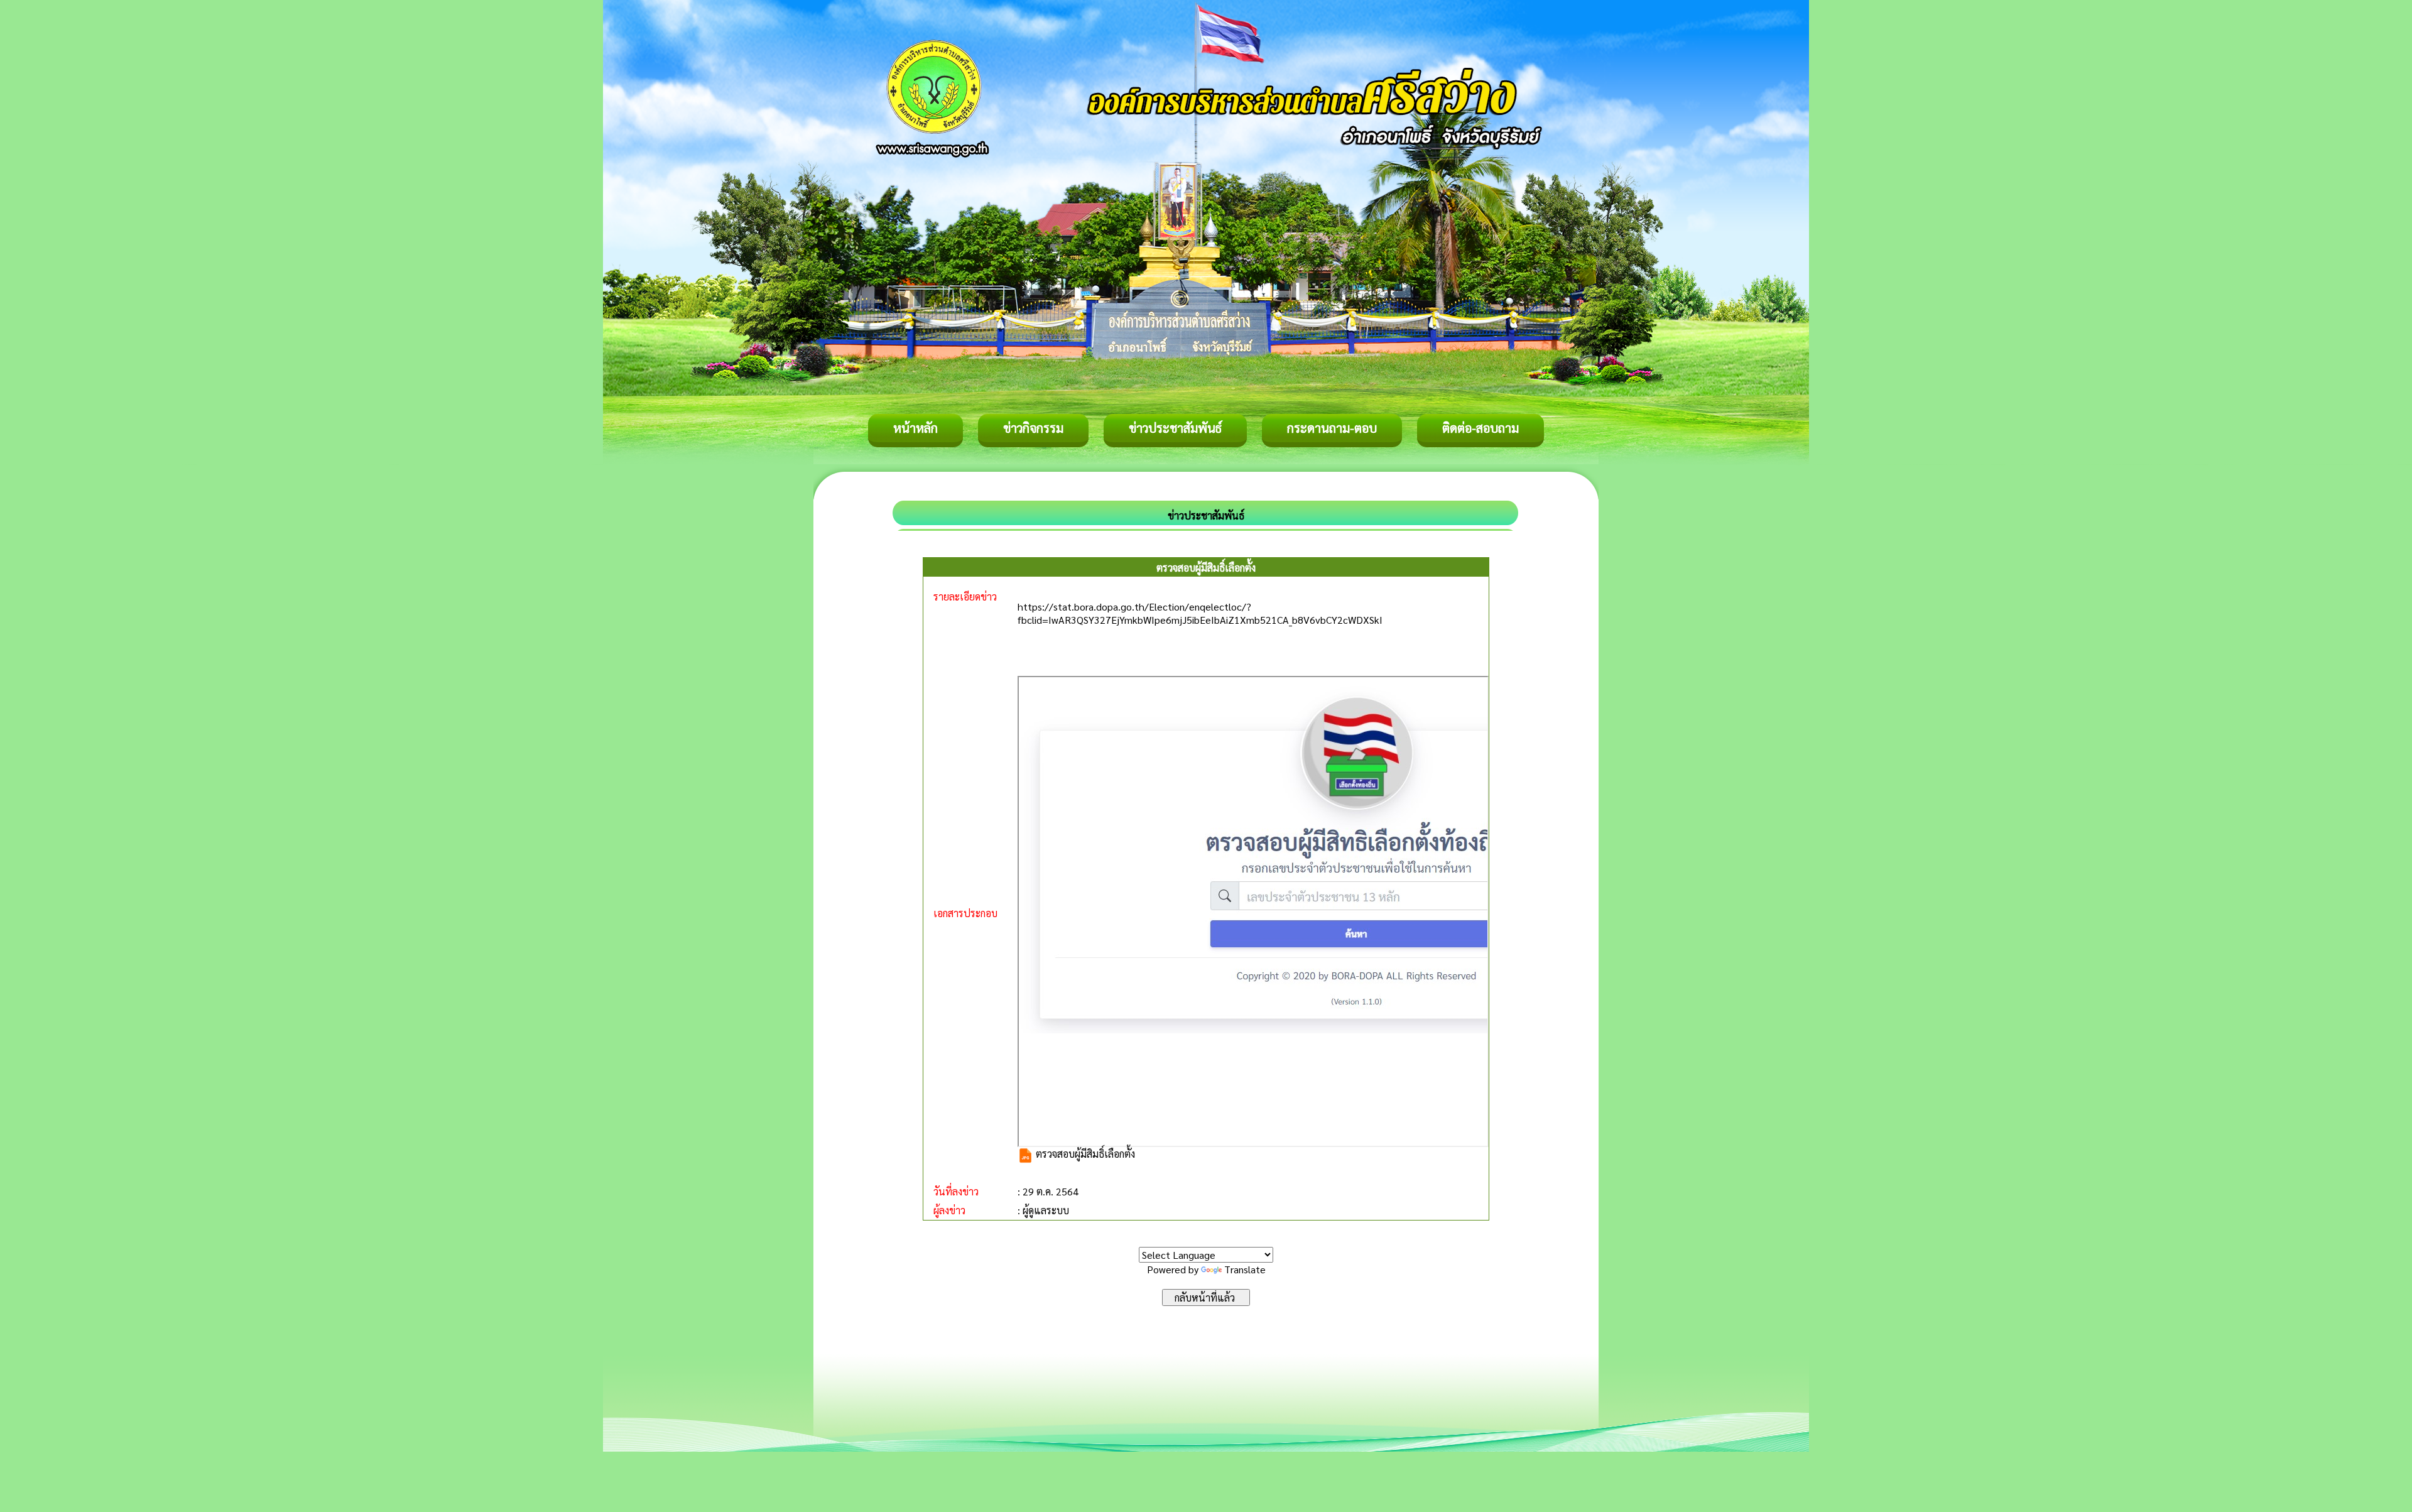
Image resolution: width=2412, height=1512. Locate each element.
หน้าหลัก (915, 428)
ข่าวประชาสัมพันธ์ (1175, 428)
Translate (1245, 1269)
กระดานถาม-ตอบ (1332, 428)
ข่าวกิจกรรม (1033, 428)
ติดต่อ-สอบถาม (1480, 428)
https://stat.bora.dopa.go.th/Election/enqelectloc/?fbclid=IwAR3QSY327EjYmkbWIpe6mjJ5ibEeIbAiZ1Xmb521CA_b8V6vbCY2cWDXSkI (1200, 613)
